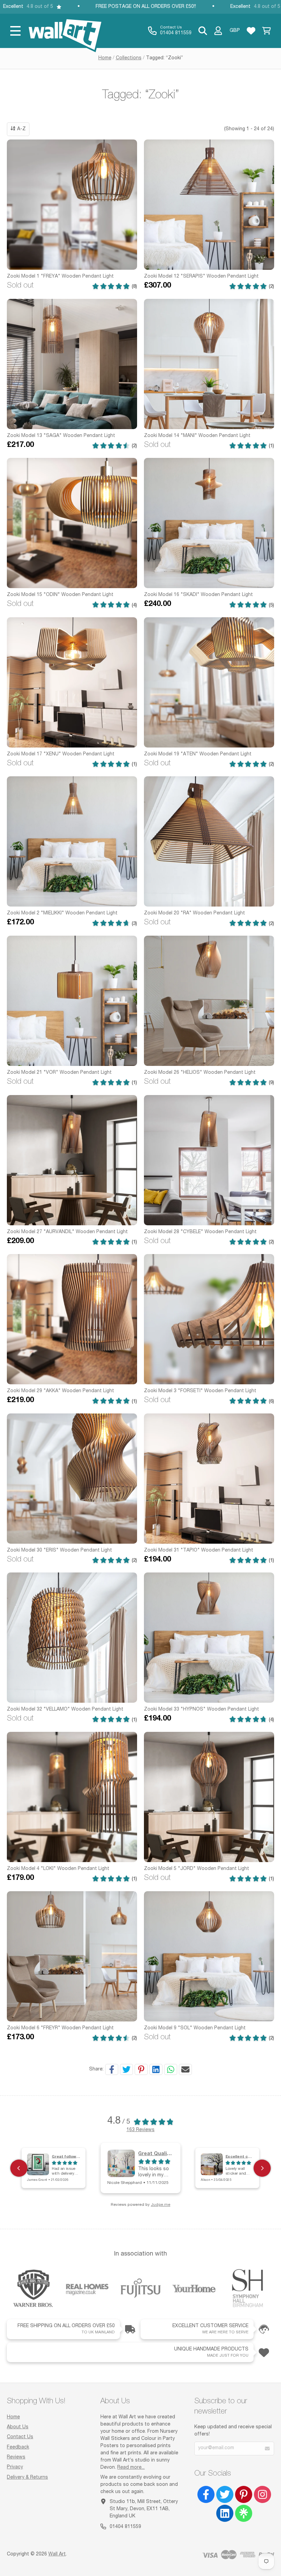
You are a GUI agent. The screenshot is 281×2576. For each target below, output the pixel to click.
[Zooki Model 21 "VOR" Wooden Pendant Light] (72, 1001)
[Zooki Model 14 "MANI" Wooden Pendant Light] (209, 364)
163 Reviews (140, 2130)
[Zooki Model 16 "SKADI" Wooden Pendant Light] (209, 523)
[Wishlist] (251, 31)
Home (105, 58)
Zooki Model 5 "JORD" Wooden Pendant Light (197, 1869)
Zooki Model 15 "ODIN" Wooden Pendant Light (60, 595)
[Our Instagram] (262, 2494)
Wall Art (57, 2554)
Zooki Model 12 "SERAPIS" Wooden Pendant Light (201, 277)
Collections (129, 58)
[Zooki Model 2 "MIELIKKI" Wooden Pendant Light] (72, 841)
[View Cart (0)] (266, 31)
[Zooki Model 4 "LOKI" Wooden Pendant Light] (72, 1797)
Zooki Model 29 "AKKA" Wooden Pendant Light (60, 1391)
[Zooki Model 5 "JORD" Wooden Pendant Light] (209, 1797)
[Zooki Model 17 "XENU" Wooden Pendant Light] (72, 682)
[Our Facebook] (206, 2494)
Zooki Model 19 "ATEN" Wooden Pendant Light (198, 754)
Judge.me (161, 2205)
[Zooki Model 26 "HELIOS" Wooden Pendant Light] (209, 1001)
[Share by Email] (185, 2069)
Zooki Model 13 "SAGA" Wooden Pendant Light (61, 436)
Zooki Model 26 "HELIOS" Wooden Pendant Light (200, 1073)
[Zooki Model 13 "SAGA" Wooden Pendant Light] (72, 364)
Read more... (131, 2468)
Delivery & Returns (27, 2478)
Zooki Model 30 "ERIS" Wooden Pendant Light (59, 1551)
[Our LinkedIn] (225, 2513)
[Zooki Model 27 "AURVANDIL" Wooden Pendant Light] (72, 1160)
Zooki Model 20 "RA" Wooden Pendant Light (194, 913)
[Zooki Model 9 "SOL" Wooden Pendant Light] (209, 1956)
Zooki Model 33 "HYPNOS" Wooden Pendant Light (201, 1710)
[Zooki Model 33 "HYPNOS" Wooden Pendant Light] (209, 1638)
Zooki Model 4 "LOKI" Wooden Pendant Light (58, 1869)
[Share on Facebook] (112, 2069)
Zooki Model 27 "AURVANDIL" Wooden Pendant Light (67, 1232)
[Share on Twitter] (126, 2069)
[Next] (262, 2168)
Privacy (15, 2467)
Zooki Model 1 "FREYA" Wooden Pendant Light (60, 277)
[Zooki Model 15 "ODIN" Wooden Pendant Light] (72, 523)
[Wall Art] (65, 31)
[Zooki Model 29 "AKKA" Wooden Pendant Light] (72, 1319)
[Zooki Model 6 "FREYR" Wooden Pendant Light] (72, 1956)
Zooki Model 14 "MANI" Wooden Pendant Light (197, 436)
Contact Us (20, 2437)
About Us (18, 2427)
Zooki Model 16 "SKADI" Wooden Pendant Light (198, 595)
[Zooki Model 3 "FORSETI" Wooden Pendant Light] (209, 1319)
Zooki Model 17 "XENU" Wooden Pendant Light (61, 754)
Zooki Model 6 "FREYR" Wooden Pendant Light (60, 2028)
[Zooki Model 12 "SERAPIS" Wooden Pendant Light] (209, 205)
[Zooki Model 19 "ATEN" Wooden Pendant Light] (209, 682)
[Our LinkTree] (244, 2513)
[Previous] (19, 2168)
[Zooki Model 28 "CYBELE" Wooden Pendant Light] (209, 1160)
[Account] (218, 31)
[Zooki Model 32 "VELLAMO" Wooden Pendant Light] (72, 1638)
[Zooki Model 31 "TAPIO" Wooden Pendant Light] (209, 1479)
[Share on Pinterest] (141, 2069)
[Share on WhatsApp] (171, 2069)
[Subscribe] (267, 2449)
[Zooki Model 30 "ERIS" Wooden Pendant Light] (72, 1479)
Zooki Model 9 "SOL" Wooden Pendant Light (195, 2028)
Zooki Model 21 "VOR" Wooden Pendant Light (59, 1073)
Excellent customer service (172, 2153)
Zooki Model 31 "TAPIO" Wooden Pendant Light (199, 1551)
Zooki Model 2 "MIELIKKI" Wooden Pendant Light (62, 913)
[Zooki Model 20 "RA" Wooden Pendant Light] (209, 841)
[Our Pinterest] (244, 2494)
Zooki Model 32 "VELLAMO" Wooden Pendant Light (65, 1710)
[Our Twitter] (225, 2494)
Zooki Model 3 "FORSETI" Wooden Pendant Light (200, 1391)
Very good (235, 2156)
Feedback (18, 2447)
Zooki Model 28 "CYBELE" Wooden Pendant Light (200, 1232)
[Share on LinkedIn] (156, 2069)
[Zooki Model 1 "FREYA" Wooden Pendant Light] (72, 205)
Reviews (16, 2457)
